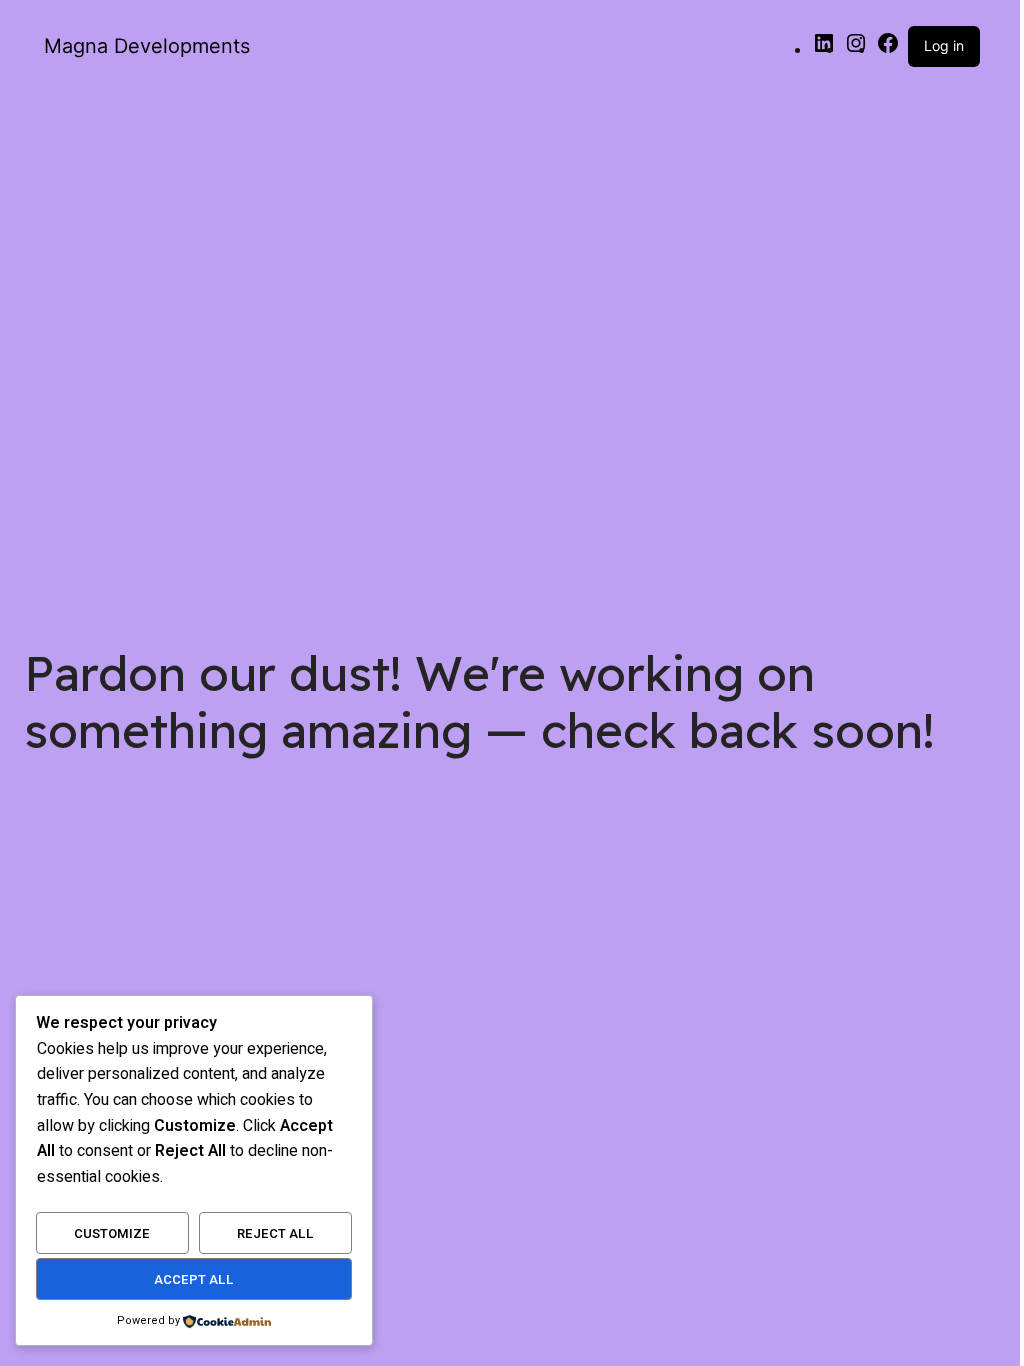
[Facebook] (888, 49)
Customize (112, 1233)
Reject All (275, 1233)
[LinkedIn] (824, 49)
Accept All (194, 1279)
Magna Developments (147, 46)
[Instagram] (856, 49)
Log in (944, 45)
